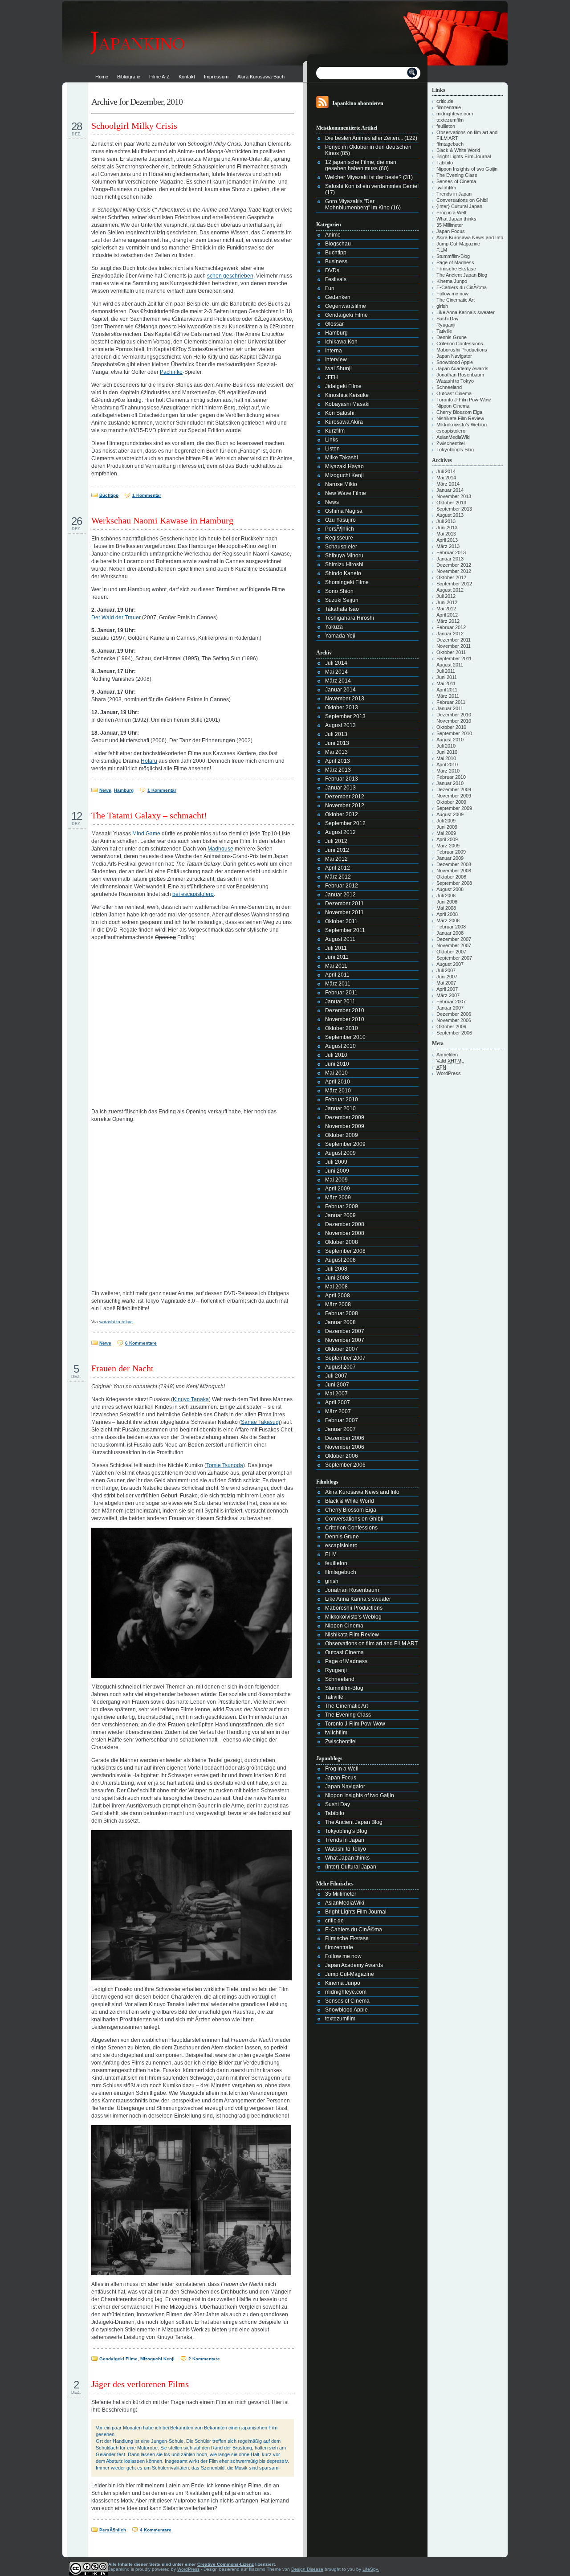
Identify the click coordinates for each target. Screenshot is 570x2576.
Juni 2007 (337, 1385)
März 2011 (338, 984)
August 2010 (340, 1046)
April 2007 (338, 1402)
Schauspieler (341, 547)
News (105, 790)
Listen (332, 449)
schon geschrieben (230, 276)
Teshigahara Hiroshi (350, 618)
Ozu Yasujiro (340, 520)
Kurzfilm (335, 431)
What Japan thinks (347, 1858)
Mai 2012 (336, 859)
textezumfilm (340, 2019)
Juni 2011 (337, 957)
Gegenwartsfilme (346, 306)
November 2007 (345, 1340)
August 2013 (340, 725)
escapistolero (341, 1546)
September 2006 (345, 1465)
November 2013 (345, 699)
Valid (450, 1061)
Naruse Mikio (341, 484)
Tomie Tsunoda (225, 1465)
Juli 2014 (336, 663)
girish (332, 1581)
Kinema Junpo (343, 1983)
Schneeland (340, 1679)
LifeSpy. (371, 2569)
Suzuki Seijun (342, 600)
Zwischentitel (341, 1742)
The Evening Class (348, 1715)
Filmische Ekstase (347, 1938)
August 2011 (340, 939)
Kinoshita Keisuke (347, 395)
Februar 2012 (342, 886)
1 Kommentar (147, 495)
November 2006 (345, 1447)
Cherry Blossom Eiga (351, 1510)
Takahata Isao (342, 609)
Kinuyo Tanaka (191, 1399)
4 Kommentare (156, 2530)
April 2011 (337, 975)
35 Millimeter (341, 1894)
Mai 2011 (336, 966)
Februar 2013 (342, 779)
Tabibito (335, 1813)
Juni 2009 (337, 1171)
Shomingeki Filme (347, 582)
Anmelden (447, 1055)
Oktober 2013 (342, 707)
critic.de (334, 1921)
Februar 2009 (342, 1206)
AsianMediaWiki (345, 1903)
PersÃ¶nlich (113, 2530)
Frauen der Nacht (122, 1368)
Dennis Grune (342, 1537)
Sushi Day (338, 1804)
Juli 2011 (336, 948)
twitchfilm (336, 1733)
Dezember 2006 (345, 1438)
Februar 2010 (342, 1100)
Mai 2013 (336, 752)
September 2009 (345, 1144)
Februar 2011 (341, 993)
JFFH (332, 377)
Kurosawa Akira (344, 422)
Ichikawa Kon (341, 342)
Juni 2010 (337, 1064)
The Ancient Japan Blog (354, 1822)
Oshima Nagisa (344, 511)
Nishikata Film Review (352, 1635)
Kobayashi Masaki (347, 404)
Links (332, 440)
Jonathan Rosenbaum (352, 1590)
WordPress (449, 1073)
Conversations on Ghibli (354, 1519)
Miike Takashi (342, 458)
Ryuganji (336, 1670)
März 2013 (338, 770)
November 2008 (345, 1233)
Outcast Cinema (344, 1652)
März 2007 (338, 1411)
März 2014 (338, 681)
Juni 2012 (337, 850)
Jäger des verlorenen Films (140, 2384)
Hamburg (124, 790)
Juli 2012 (336, 841)
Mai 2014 (336, 672)
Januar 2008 (340, 1322)
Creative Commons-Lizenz (226, 2564)
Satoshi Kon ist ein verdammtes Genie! (372, 186)
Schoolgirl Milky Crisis (134, 126)
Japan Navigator (345, 1787)
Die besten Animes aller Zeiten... (364, 138)
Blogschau (338, 244)
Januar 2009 (340, 1215)
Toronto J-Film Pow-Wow (355, 1724)
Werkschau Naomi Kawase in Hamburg (162, 520)
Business (336, 262)
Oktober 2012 (342, 814)
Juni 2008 (337, 1278)
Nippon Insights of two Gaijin (360, 1795)
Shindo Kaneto (343, 573)
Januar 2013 (340, 788)
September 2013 (345, 716)
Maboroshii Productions (354, 1608)
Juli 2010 (336, 1055)
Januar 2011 (340, 1002)
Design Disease (307, 2569)
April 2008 (338, 1296)
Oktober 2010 (342, 1028)
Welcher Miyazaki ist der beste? (363, 177)
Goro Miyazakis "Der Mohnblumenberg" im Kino (357, 204)
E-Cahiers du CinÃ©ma (354, 1930)
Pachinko (171, 372)
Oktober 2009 (342, 1135)
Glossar (334, 324)
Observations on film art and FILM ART (371, 1644)
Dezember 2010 (345, 1010)
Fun (330, 288)
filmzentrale (339, 1947)
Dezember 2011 (344, 904)
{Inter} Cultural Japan (351, 1867)
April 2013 (338, 761)
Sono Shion (339, 591)
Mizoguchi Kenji (157, 2359)
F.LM (331, 1554)
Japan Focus (341, 1778)
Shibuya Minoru (344, 556)
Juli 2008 (336, 1269)
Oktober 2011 (341, 921)
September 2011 (345, 930)
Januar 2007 (340, 1429)
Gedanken (338, 297)
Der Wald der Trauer (116, 617)
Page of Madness (346, 1661)
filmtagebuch (341, 1572)
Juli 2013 (336, 734)
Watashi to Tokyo (346, 1849)
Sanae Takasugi (261, 1422)
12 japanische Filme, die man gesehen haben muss (361, 165)
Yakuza (334, 627)
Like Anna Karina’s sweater (358, 1599)
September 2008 (345, 1251)
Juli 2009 (336, 1162)
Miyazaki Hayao (344, 466)
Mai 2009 (336, 1180)
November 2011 (344, 912)
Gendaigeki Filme (118, 2359)
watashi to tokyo (116, 1322)
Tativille (334, 1697)
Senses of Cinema (347, 2001)
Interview (336, 360)
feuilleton (336, 1563)
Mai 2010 (336, 1073)
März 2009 (338, 1198)
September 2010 (345, 1037)
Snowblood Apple (346, 2010)
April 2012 (338, 868)
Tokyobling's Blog (346, 1831)
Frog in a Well (342, 1769)
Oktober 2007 (342, 1349)
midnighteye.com (346, 1992)
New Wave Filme (346, 493)
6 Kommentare (141, 1343)
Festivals (336, 279)
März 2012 (338, 877)
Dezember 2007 (345, 1331)
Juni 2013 (337, 743)
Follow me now (343, 1956)
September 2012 (345, 823)
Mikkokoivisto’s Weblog (353, 1617)
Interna (334, 351)
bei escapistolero (193, 894)
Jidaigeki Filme (343, 386)
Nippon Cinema (344, 1626)
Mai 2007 (336, 1394)
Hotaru (149, 761)
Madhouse (220, 849)
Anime (333, 235)
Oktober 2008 (342, 1242)
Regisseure (339, 538)
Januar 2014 (340, 690)
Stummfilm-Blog (344, 1688)
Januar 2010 (340, 1108)
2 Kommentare (204, 2359)
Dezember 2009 (345, 1117)
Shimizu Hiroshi (344, 564)
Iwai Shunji (338, 368)
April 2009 (338, 1189)
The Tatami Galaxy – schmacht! (149, 815)
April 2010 (338, 1082)
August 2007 (340, 1367)
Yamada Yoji (340, 636)
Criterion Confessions (351, 1528)
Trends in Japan (345, 1840)
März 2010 (338, 1091)
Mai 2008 (336, 1287)
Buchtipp (109, 495)
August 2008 (340, 1260)
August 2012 (340, 832)
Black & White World (350, 1501)
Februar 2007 (342, 1420)
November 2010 (345, 1019)
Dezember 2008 (345, 1224)
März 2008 (338, 1304)
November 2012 (345, 806)
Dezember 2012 (345, 797)
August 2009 (340, 1153)
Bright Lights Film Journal (356, 1912)
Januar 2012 (340, 895)
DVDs (332, 270)
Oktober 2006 (342, 1456)
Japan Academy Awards (354, 1965)
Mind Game (146, 834)
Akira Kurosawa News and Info (362, 1492)
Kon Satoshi (340, 413)
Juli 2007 (336, 1376)
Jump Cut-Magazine (350, 1974)
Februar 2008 (342, 1313)
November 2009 (345, 1126)
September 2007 (345, 1358)
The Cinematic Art (346, 1706)
